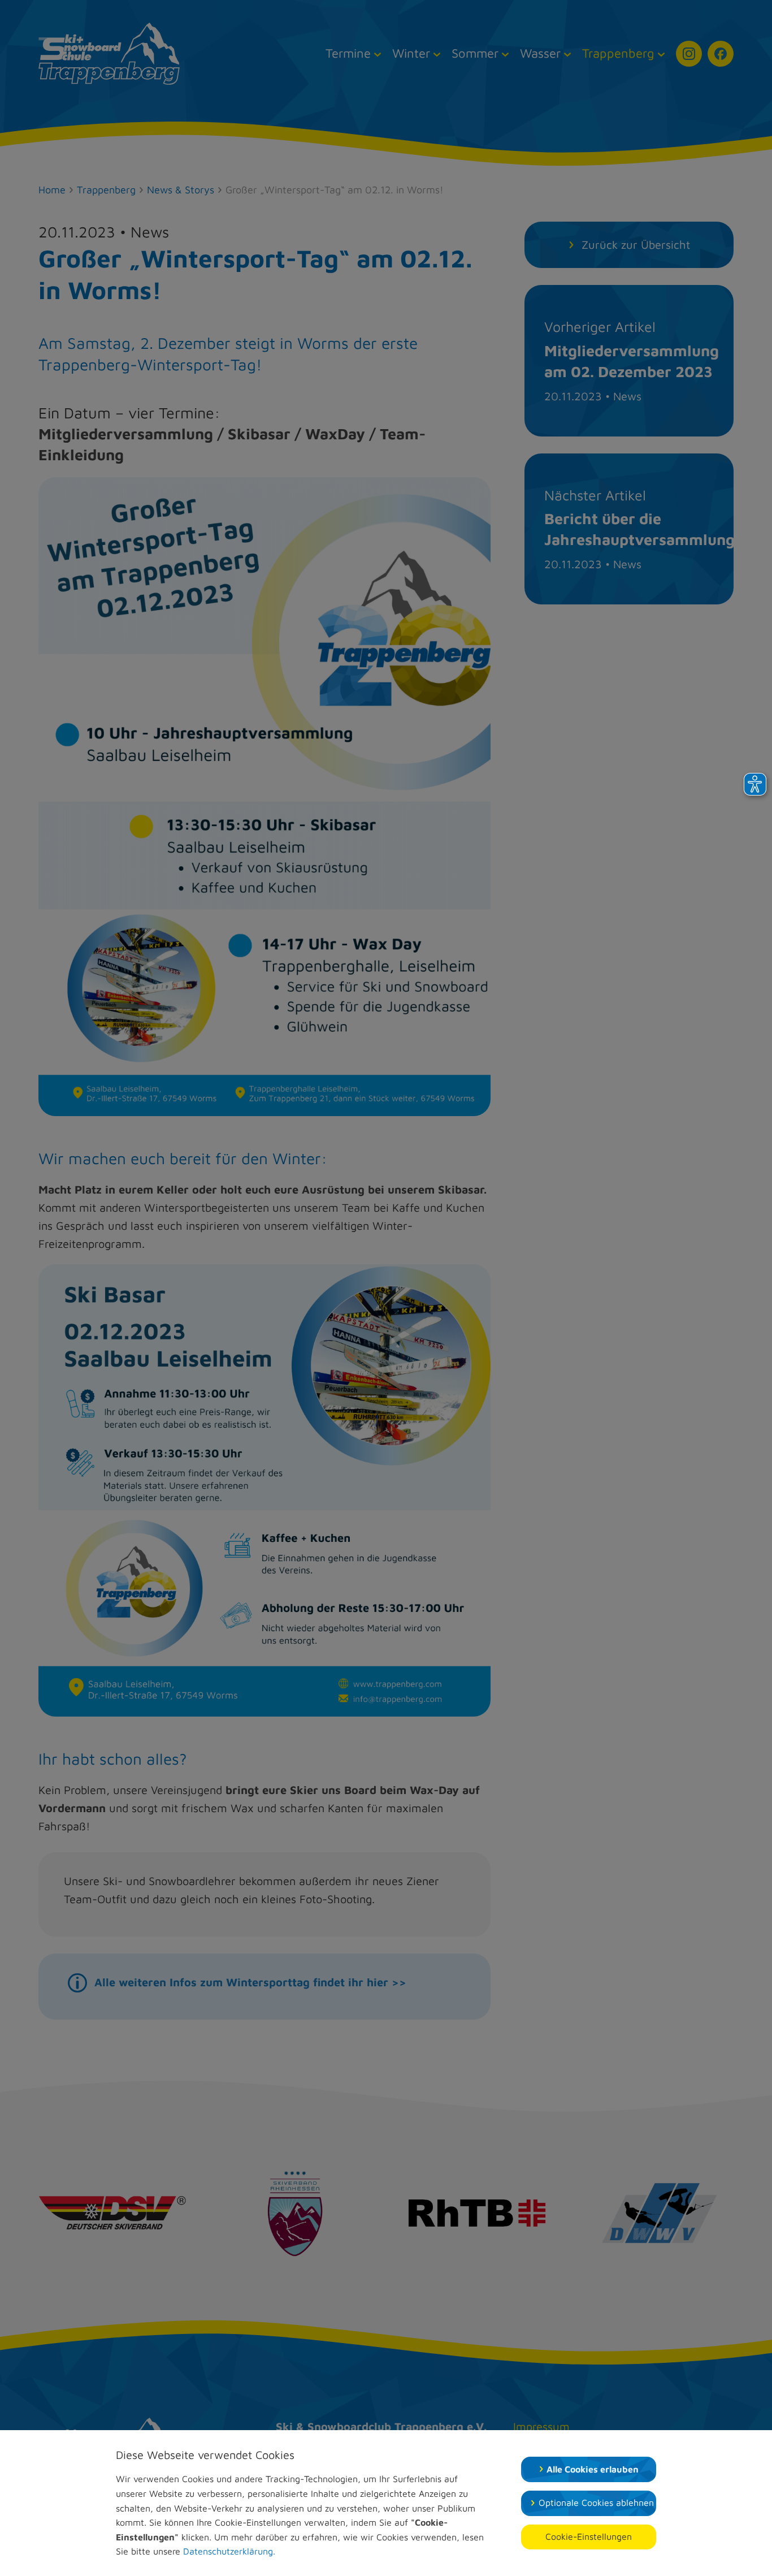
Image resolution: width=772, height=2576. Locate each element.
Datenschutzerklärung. (229, 2551)
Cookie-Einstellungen (589, 2536)
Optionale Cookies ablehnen (596, 2502)
